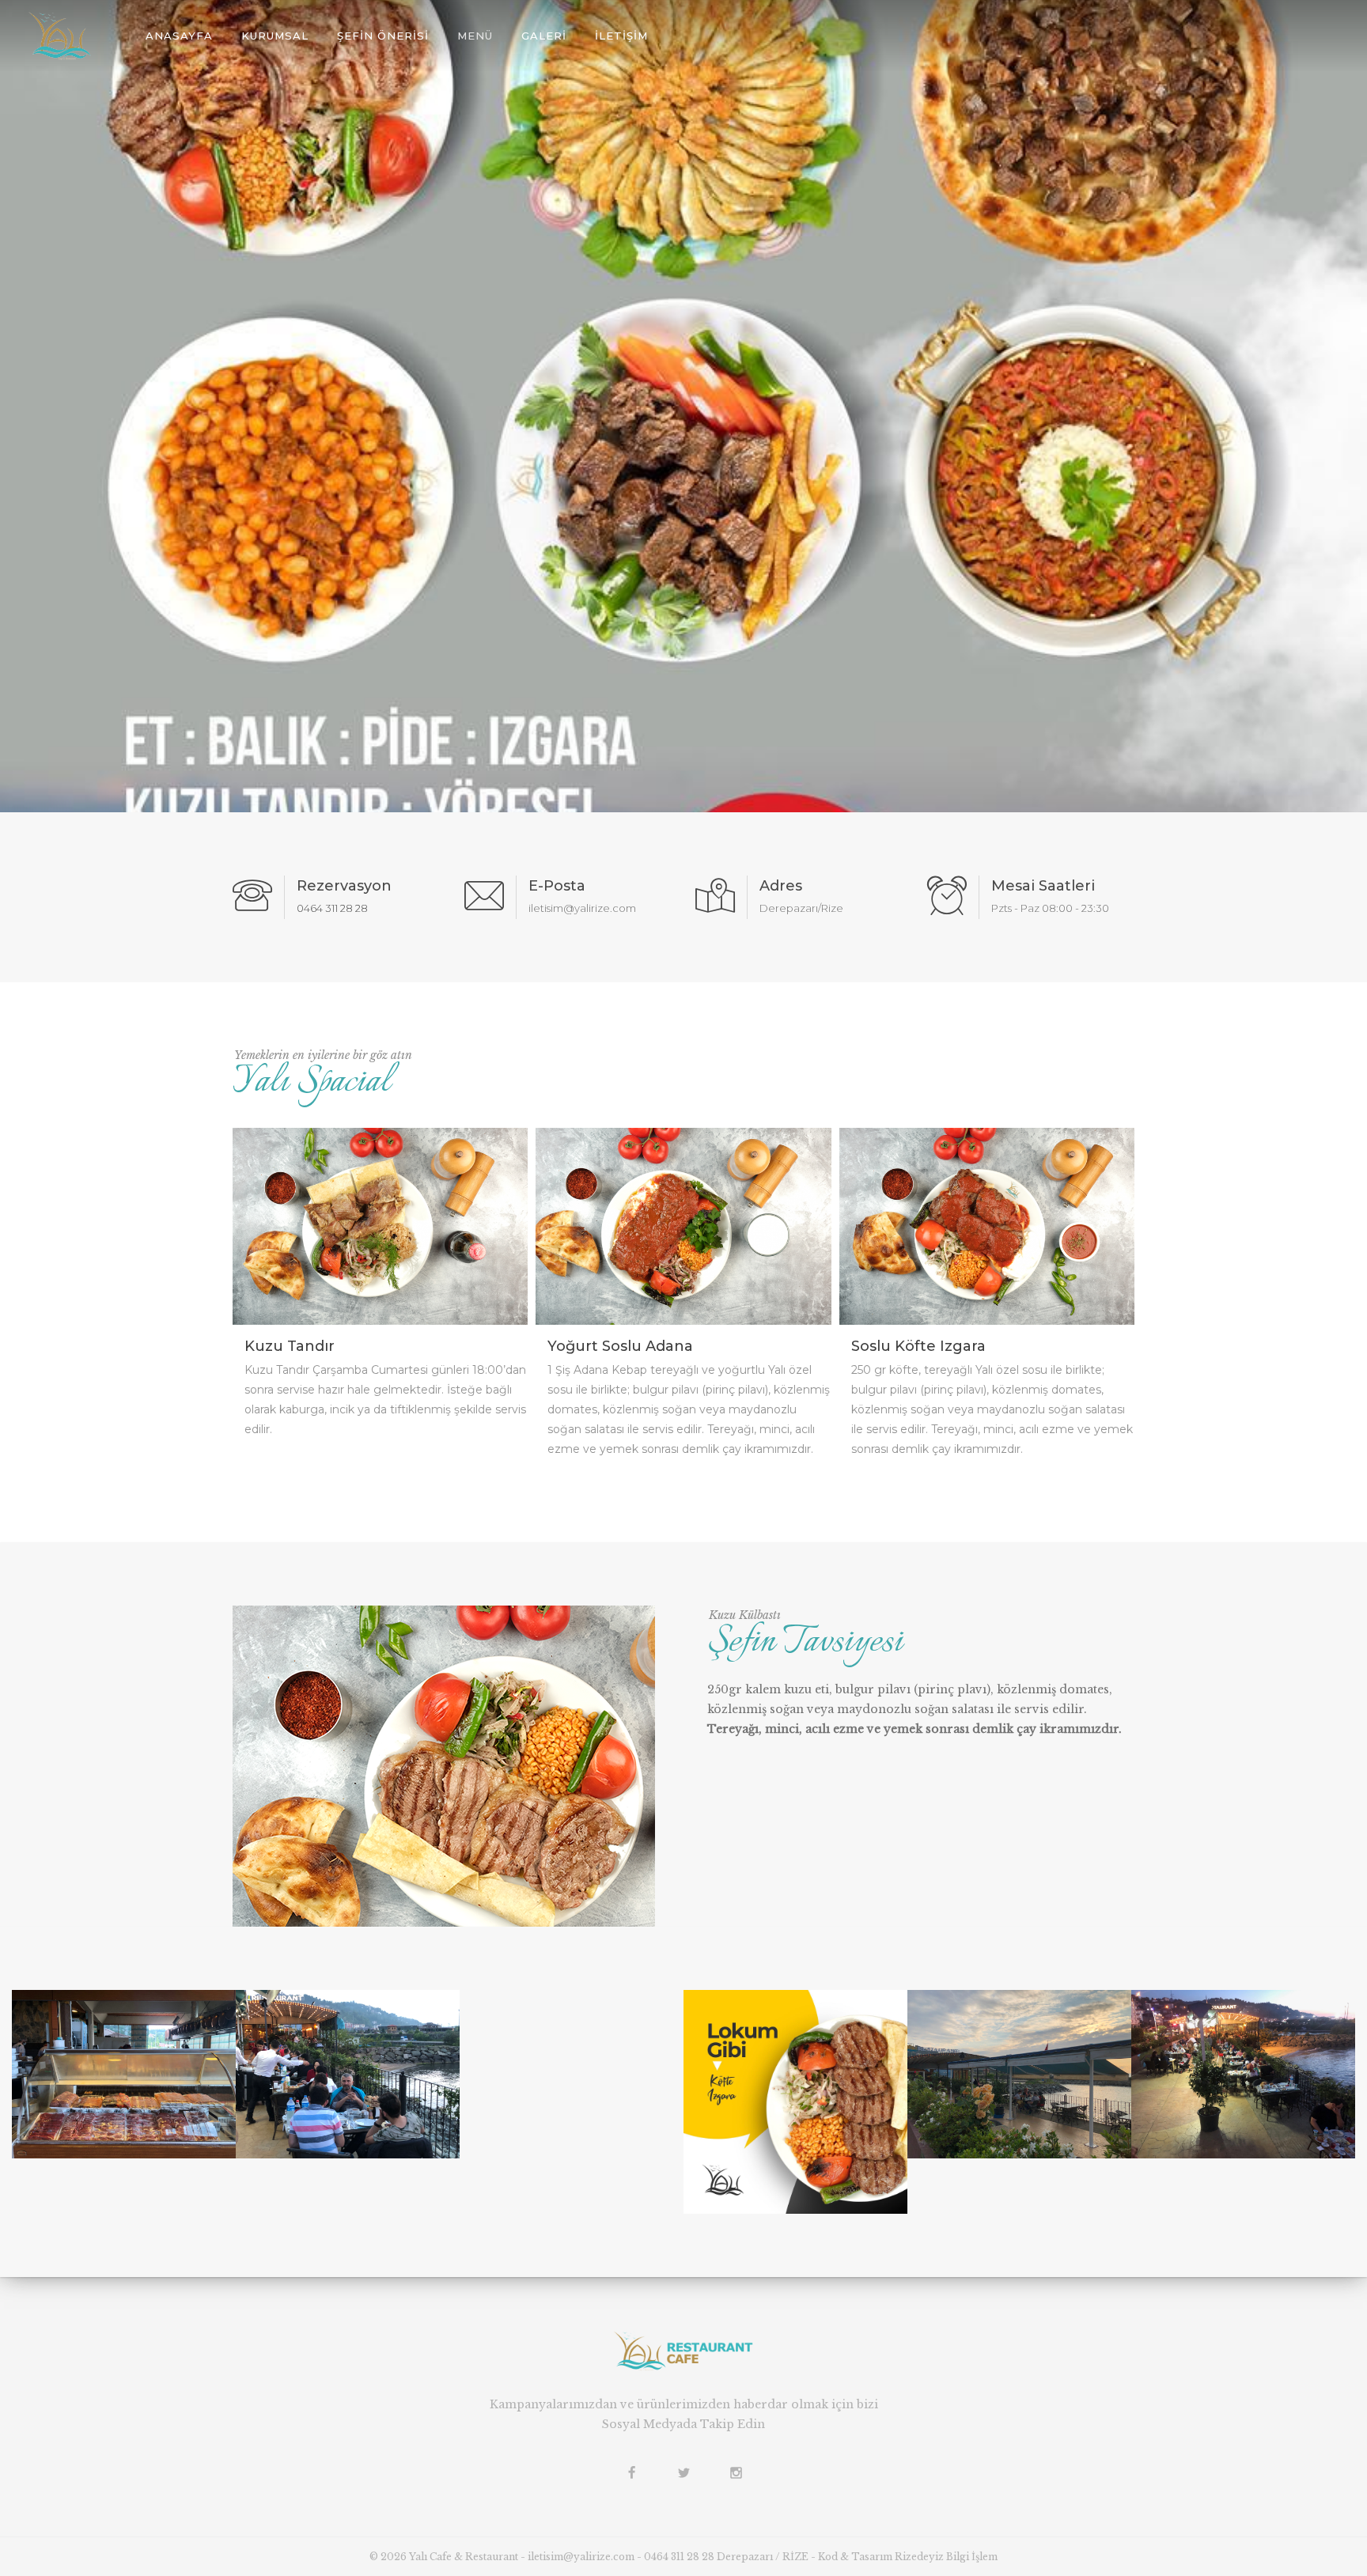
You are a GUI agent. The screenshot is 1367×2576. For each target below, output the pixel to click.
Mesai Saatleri (1043, 886)
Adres (781, 886)
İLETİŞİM (621, 36)
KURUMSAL (275, 36)
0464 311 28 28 (332, 908)
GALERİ (544, 36)
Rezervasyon (344, 886)
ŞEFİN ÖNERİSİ (383, 36)
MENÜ (475, 36)
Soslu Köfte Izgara (918, 1346)
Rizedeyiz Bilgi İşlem (946, 2557)
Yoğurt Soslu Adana (620, 1346)
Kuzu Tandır (290, 1346)
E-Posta (557, 886)
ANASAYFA (179, 36)
